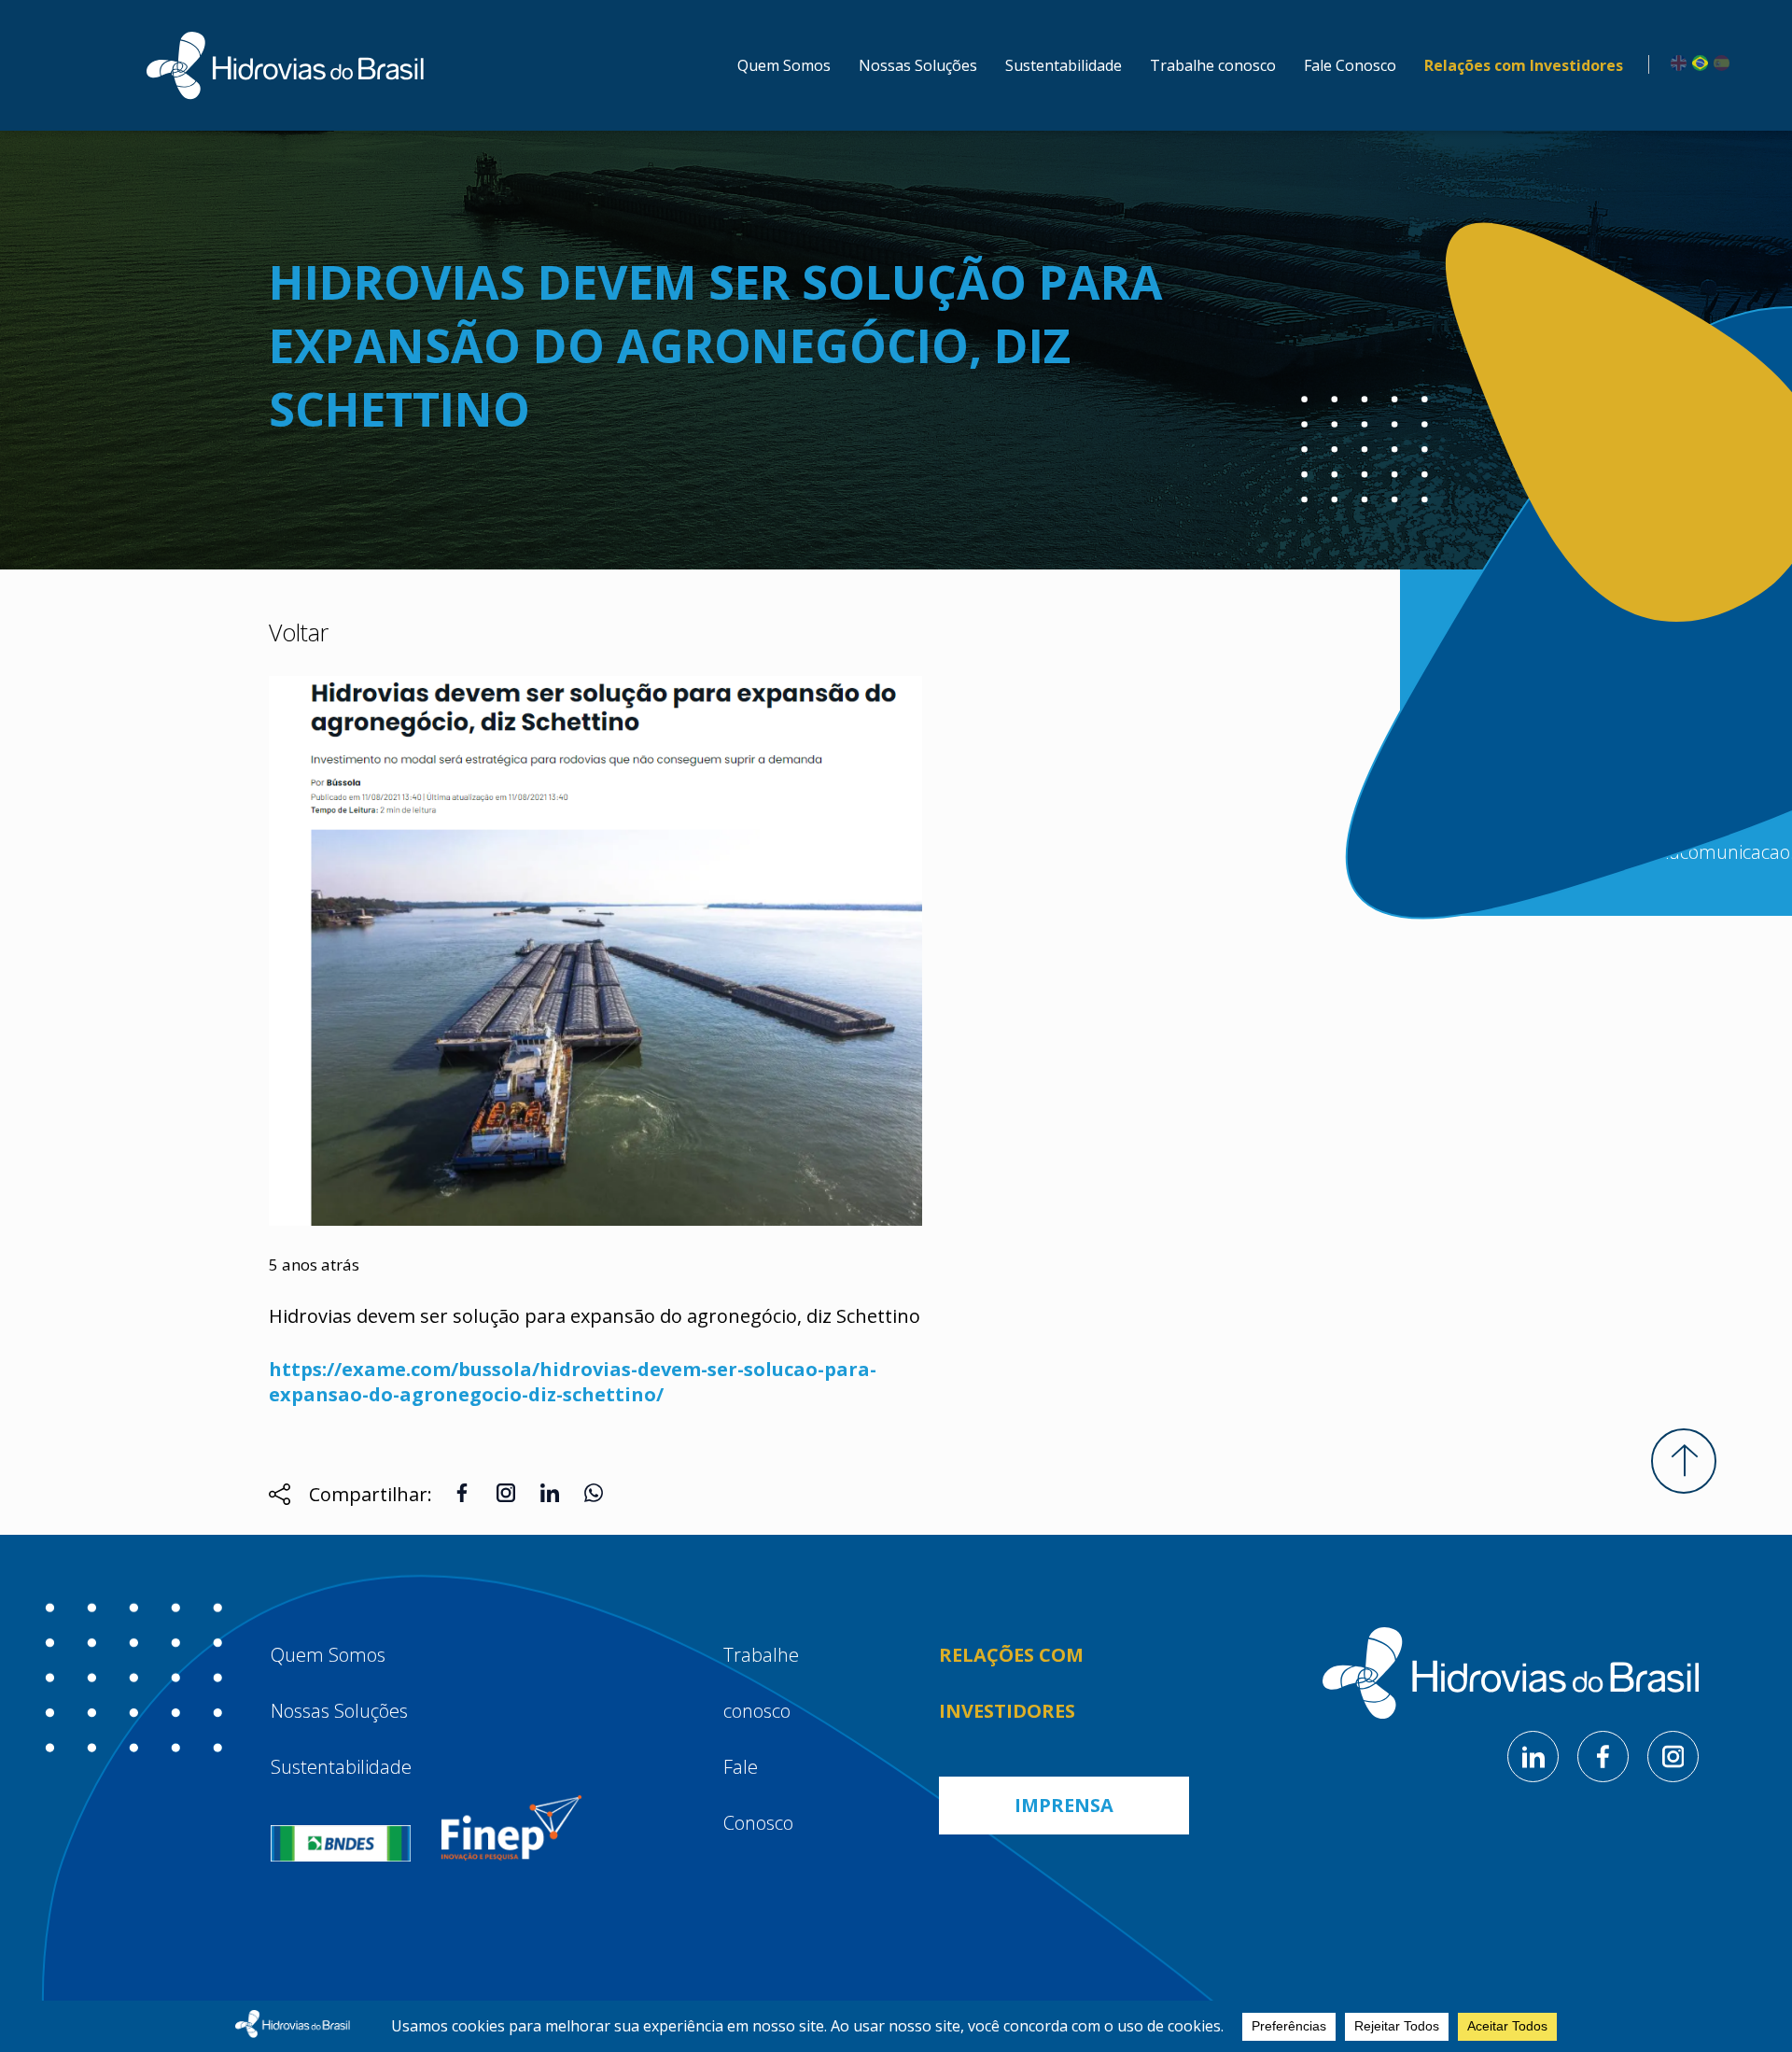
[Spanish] (1719, 62)
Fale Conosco (1350, 65)
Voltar (299, 632)
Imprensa (1064, 1805)
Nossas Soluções (918, 65)
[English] (1676, 62)
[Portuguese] (1697, 62)
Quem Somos (784, 65)
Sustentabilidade (1064, 65)
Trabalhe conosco (1213, 65)
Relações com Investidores (1524, 65)
